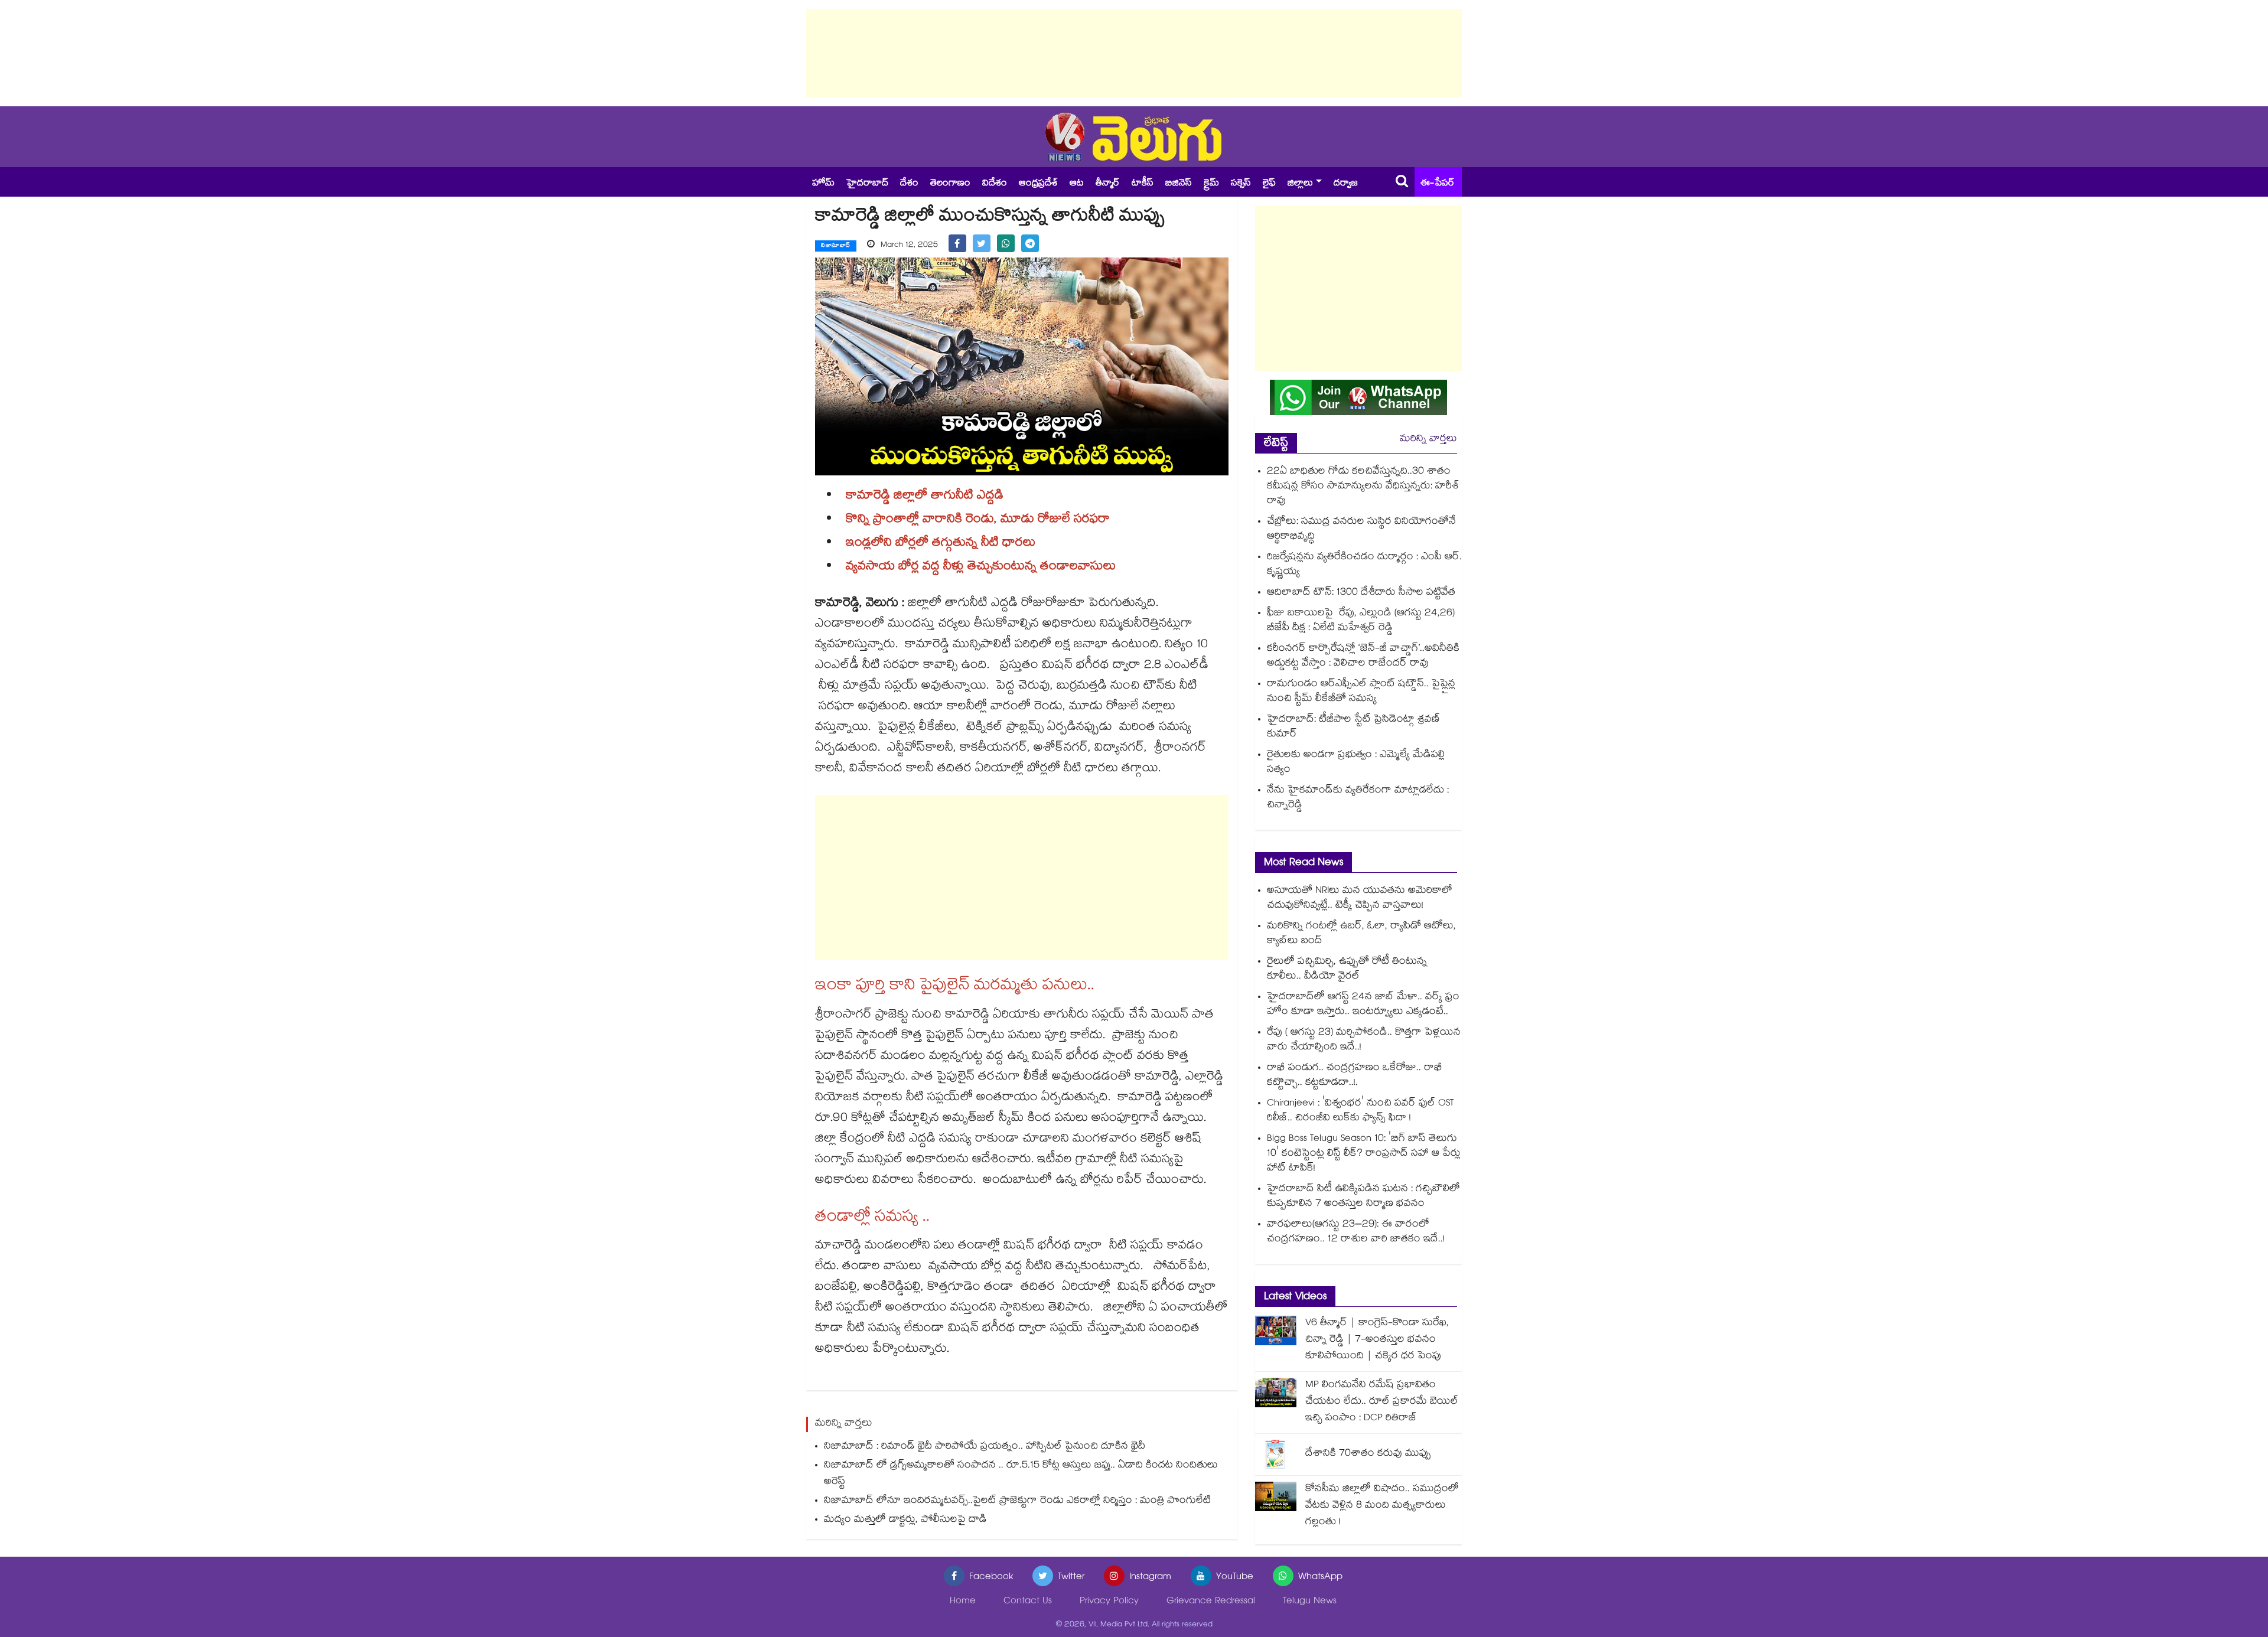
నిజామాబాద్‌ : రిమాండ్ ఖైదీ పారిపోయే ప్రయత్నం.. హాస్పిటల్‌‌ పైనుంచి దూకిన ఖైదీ (985, 1447)
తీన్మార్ (1108, 184)
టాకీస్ (1143, 184)
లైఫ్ (1269, 184)
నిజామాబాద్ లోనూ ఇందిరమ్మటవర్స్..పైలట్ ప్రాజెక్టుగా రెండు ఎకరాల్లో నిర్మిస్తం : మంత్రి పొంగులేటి (1017, 1501)
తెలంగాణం (950, 184)
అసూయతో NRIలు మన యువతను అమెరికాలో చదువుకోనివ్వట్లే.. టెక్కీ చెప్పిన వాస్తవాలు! (1360, 899)
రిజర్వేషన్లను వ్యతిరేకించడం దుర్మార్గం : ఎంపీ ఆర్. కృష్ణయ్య (1364, 565)
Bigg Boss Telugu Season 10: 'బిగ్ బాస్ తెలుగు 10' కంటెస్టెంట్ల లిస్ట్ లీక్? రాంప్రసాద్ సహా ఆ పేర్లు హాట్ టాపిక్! (1364, 1154)
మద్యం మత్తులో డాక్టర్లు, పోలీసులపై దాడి (905, 1520)
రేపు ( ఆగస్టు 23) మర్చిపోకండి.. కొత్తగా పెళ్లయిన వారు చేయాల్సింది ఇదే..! (1364, 1041)
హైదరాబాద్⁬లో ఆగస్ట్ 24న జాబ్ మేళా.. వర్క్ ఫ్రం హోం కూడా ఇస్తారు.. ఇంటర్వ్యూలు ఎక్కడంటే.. (1363, 1005)
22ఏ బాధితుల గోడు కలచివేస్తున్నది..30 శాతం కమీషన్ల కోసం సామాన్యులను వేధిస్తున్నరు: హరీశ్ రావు (1363, 487)
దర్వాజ (1346, 184)
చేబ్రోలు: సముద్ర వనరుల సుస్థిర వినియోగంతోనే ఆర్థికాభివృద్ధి (1361, 530)
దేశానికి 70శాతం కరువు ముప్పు (1368, 1454)
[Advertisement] (1134, 53)
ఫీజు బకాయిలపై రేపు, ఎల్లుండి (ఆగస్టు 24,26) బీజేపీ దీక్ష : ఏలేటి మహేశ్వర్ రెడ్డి (1361, 621)
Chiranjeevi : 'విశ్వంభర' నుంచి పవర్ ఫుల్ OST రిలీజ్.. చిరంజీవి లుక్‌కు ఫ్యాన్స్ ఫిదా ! (1360, 1111)
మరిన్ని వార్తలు (1428, 440)
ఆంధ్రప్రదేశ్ (1038, 184)
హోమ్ (823, 184)
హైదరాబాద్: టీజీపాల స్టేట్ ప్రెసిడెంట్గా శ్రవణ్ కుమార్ (1353, 728)
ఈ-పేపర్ (1438, 184)
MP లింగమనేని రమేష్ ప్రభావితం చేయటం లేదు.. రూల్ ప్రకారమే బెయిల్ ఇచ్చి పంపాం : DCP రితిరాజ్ (1382, 1402)
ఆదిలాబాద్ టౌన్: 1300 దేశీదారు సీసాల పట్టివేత (1361, 593)
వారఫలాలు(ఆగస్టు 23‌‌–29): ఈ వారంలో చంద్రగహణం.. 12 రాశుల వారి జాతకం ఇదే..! (1356, 1232)
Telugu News (1310, 1602)
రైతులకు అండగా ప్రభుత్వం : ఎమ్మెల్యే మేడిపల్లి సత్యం (1356, 763)
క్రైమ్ (1211, 184)
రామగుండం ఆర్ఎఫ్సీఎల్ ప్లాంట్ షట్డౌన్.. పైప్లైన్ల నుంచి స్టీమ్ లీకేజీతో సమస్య (1361, 692)
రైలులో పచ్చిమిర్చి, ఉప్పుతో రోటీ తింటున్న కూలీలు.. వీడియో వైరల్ (1347, 970)
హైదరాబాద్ (867, 184)
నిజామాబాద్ (836, 246)
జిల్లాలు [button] (1300, 184)
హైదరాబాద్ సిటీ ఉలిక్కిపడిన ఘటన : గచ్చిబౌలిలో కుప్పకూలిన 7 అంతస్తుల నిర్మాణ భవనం (1363, 1197)
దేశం (909, 184)
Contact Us (1028, 1602)
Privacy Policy (1109, 1602)
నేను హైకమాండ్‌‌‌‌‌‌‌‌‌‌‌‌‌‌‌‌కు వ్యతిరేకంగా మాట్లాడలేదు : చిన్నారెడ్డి (1358, 798)
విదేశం (995, 184)
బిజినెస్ (1179, 184)
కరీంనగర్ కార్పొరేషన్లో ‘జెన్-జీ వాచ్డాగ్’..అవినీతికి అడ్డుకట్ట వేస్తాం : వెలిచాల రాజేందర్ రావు (1363, 657)
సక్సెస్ (1241, 184)
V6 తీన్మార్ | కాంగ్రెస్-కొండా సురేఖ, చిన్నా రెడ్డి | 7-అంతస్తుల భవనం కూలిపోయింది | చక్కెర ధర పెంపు (1377, 1340)
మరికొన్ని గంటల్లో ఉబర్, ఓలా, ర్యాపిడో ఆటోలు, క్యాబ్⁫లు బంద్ (1361, 934)
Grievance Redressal (1211, 1602)
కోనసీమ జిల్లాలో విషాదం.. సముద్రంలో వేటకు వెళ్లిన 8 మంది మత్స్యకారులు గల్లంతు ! (1382, 1506)
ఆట (1077, 184)
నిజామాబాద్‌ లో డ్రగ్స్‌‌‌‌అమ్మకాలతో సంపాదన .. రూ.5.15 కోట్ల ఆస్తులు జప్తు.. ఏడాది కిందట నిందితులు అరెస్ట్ (1021, 1474)
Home (963, 1602)
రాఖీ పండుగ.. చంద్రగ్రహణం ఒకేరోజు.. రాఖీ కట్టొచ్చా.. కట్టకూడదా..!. (1355, 1076)
